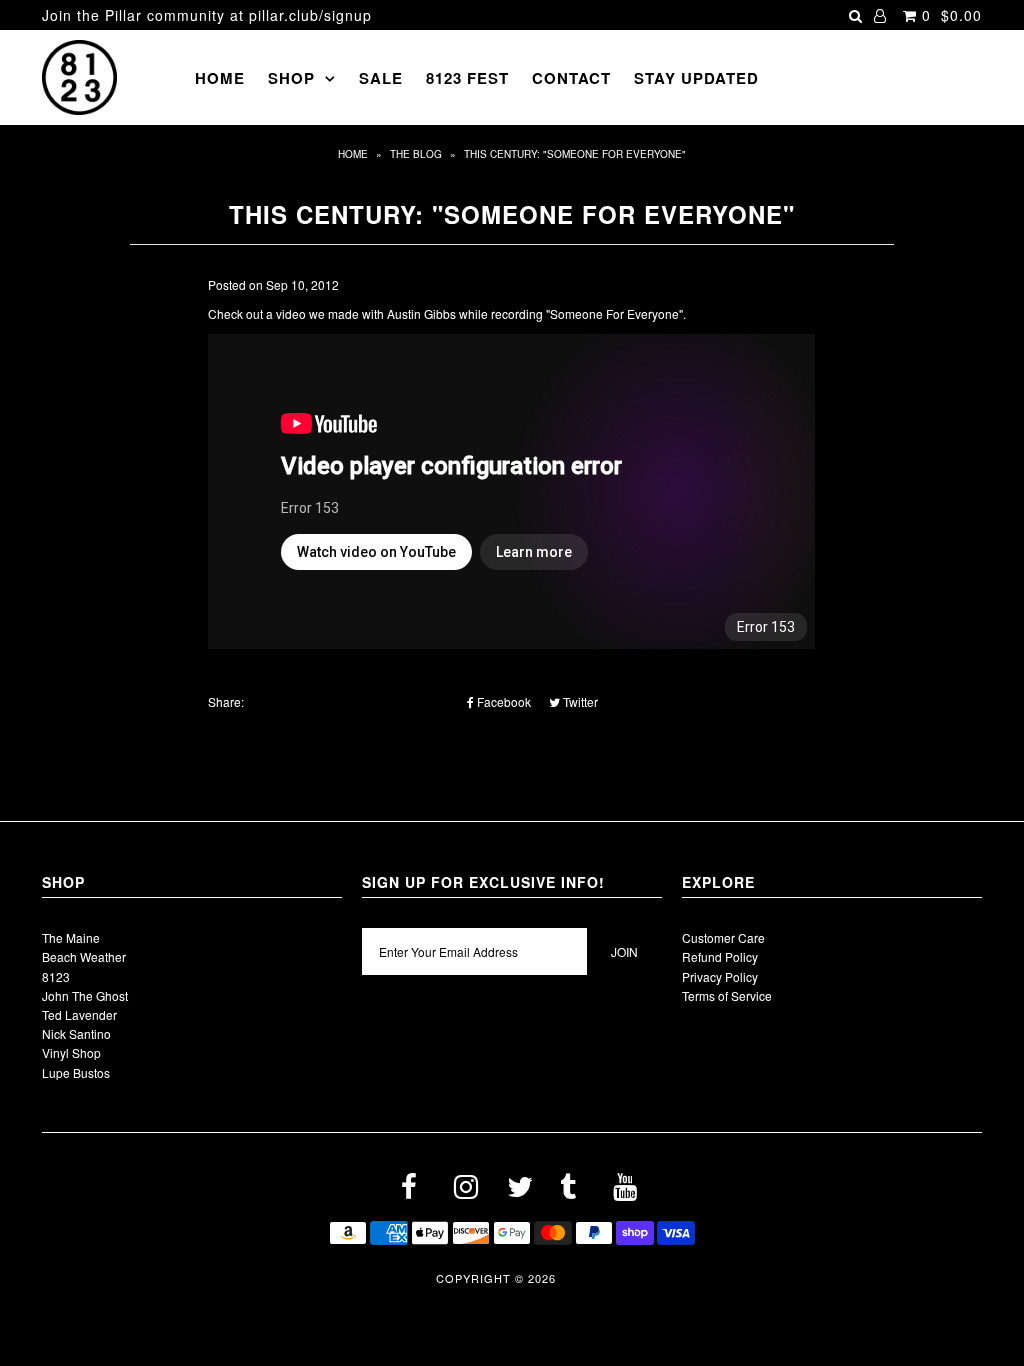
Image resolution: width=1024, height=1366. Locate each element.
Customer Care (723, 937)
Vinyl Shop (71, 1052)
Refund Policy (720, 956)
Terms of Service (727, 995)
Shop (291, 78)
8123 (56, 976)
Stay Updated (696, 78)
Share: (226, 701)
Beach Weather (84, 956)
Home (220, 78)
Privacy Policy (720, 976)
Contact (571, 78)
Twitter (579, 701)
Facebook (502, 701)
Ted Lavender (79, 1014)
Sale (381, 78)
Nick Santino (76, 1033)
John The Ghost (85, 995)
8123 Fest (467, 78)
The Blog (416, 154)
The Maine (71, 937)
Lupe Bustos (76, 1072)
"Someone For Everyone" (614, 313)
